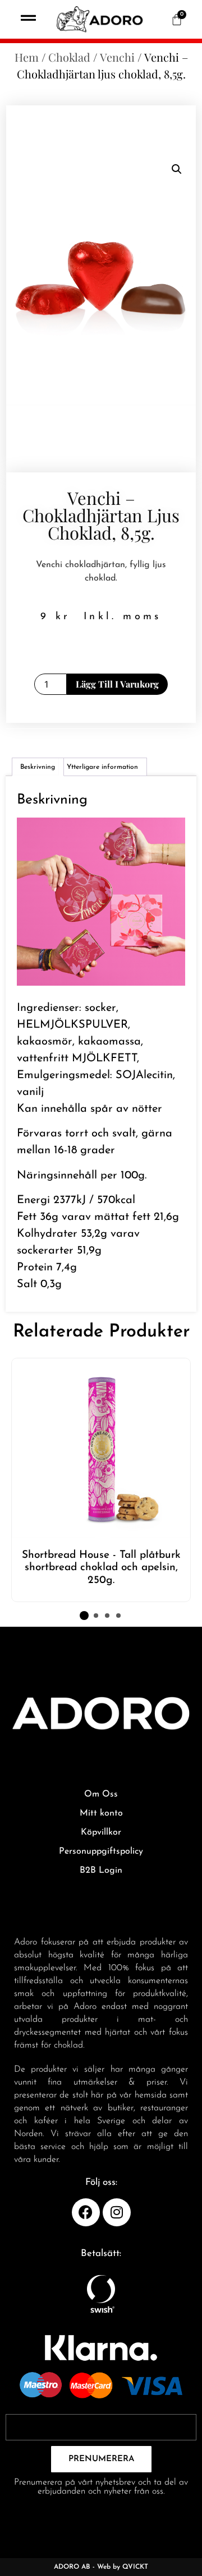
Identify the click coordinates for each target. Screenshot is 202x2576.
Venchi (117, 57)
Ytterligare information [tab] (102, 767)
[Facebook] (86, 2212)
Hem (27, 57)
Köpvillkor (101, 1832)
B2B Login (101, 1870)
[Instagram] (117, 2212)
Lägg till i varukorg (117, 684)
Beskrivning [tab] (38, 767)
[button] (177, 169)
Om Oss (101, 1794)
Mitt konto (101, 1813)
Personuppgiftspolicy (101, 1851)
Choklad (69, 57)
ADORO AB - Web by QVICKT (101, 2567)
